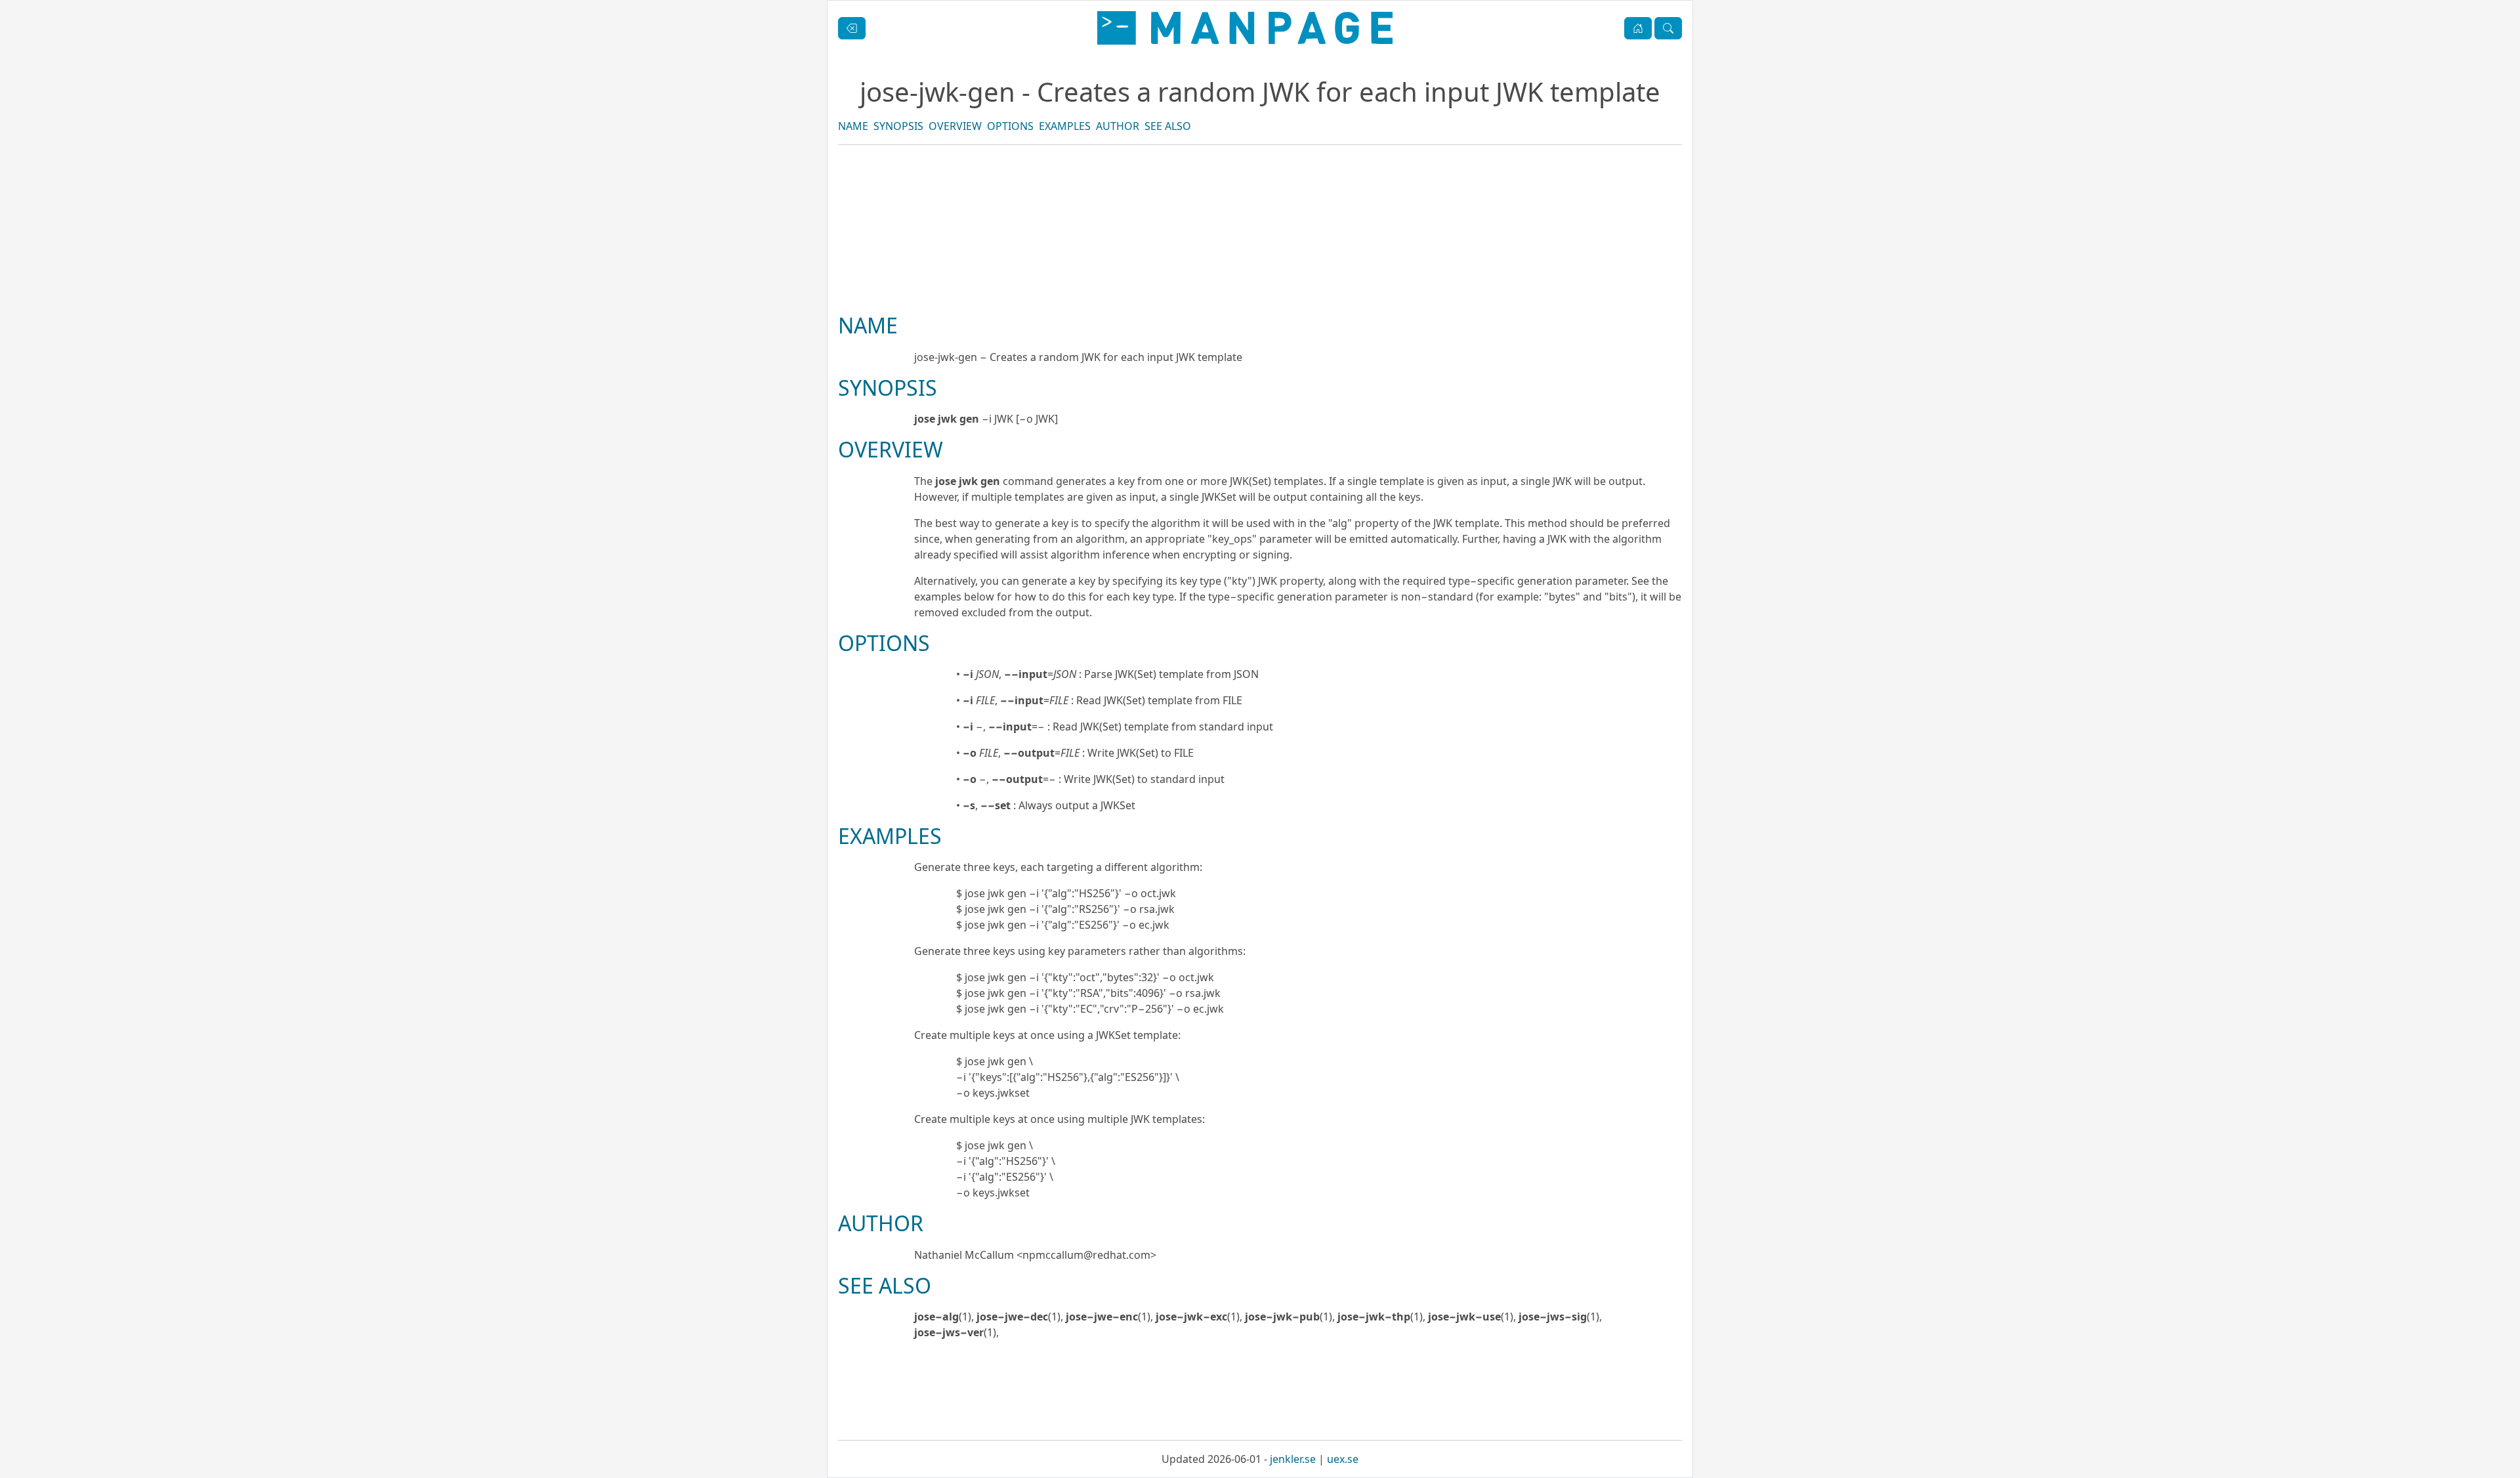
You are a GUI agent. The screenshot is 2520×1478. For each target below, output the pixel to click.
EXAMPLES (1065, 126)
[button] (1638, 28)
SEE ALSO (1168, 126)
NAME (853, 126)
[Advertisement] (1260, 274)
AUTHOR (1118, 126)
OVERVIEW (955, 126)
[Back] (852, 28)
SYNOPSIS (898, 126)
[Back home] (1245, 28)
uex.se (1343, 1459)
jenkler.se (1293, 1459)
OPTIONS (1010, 126)
